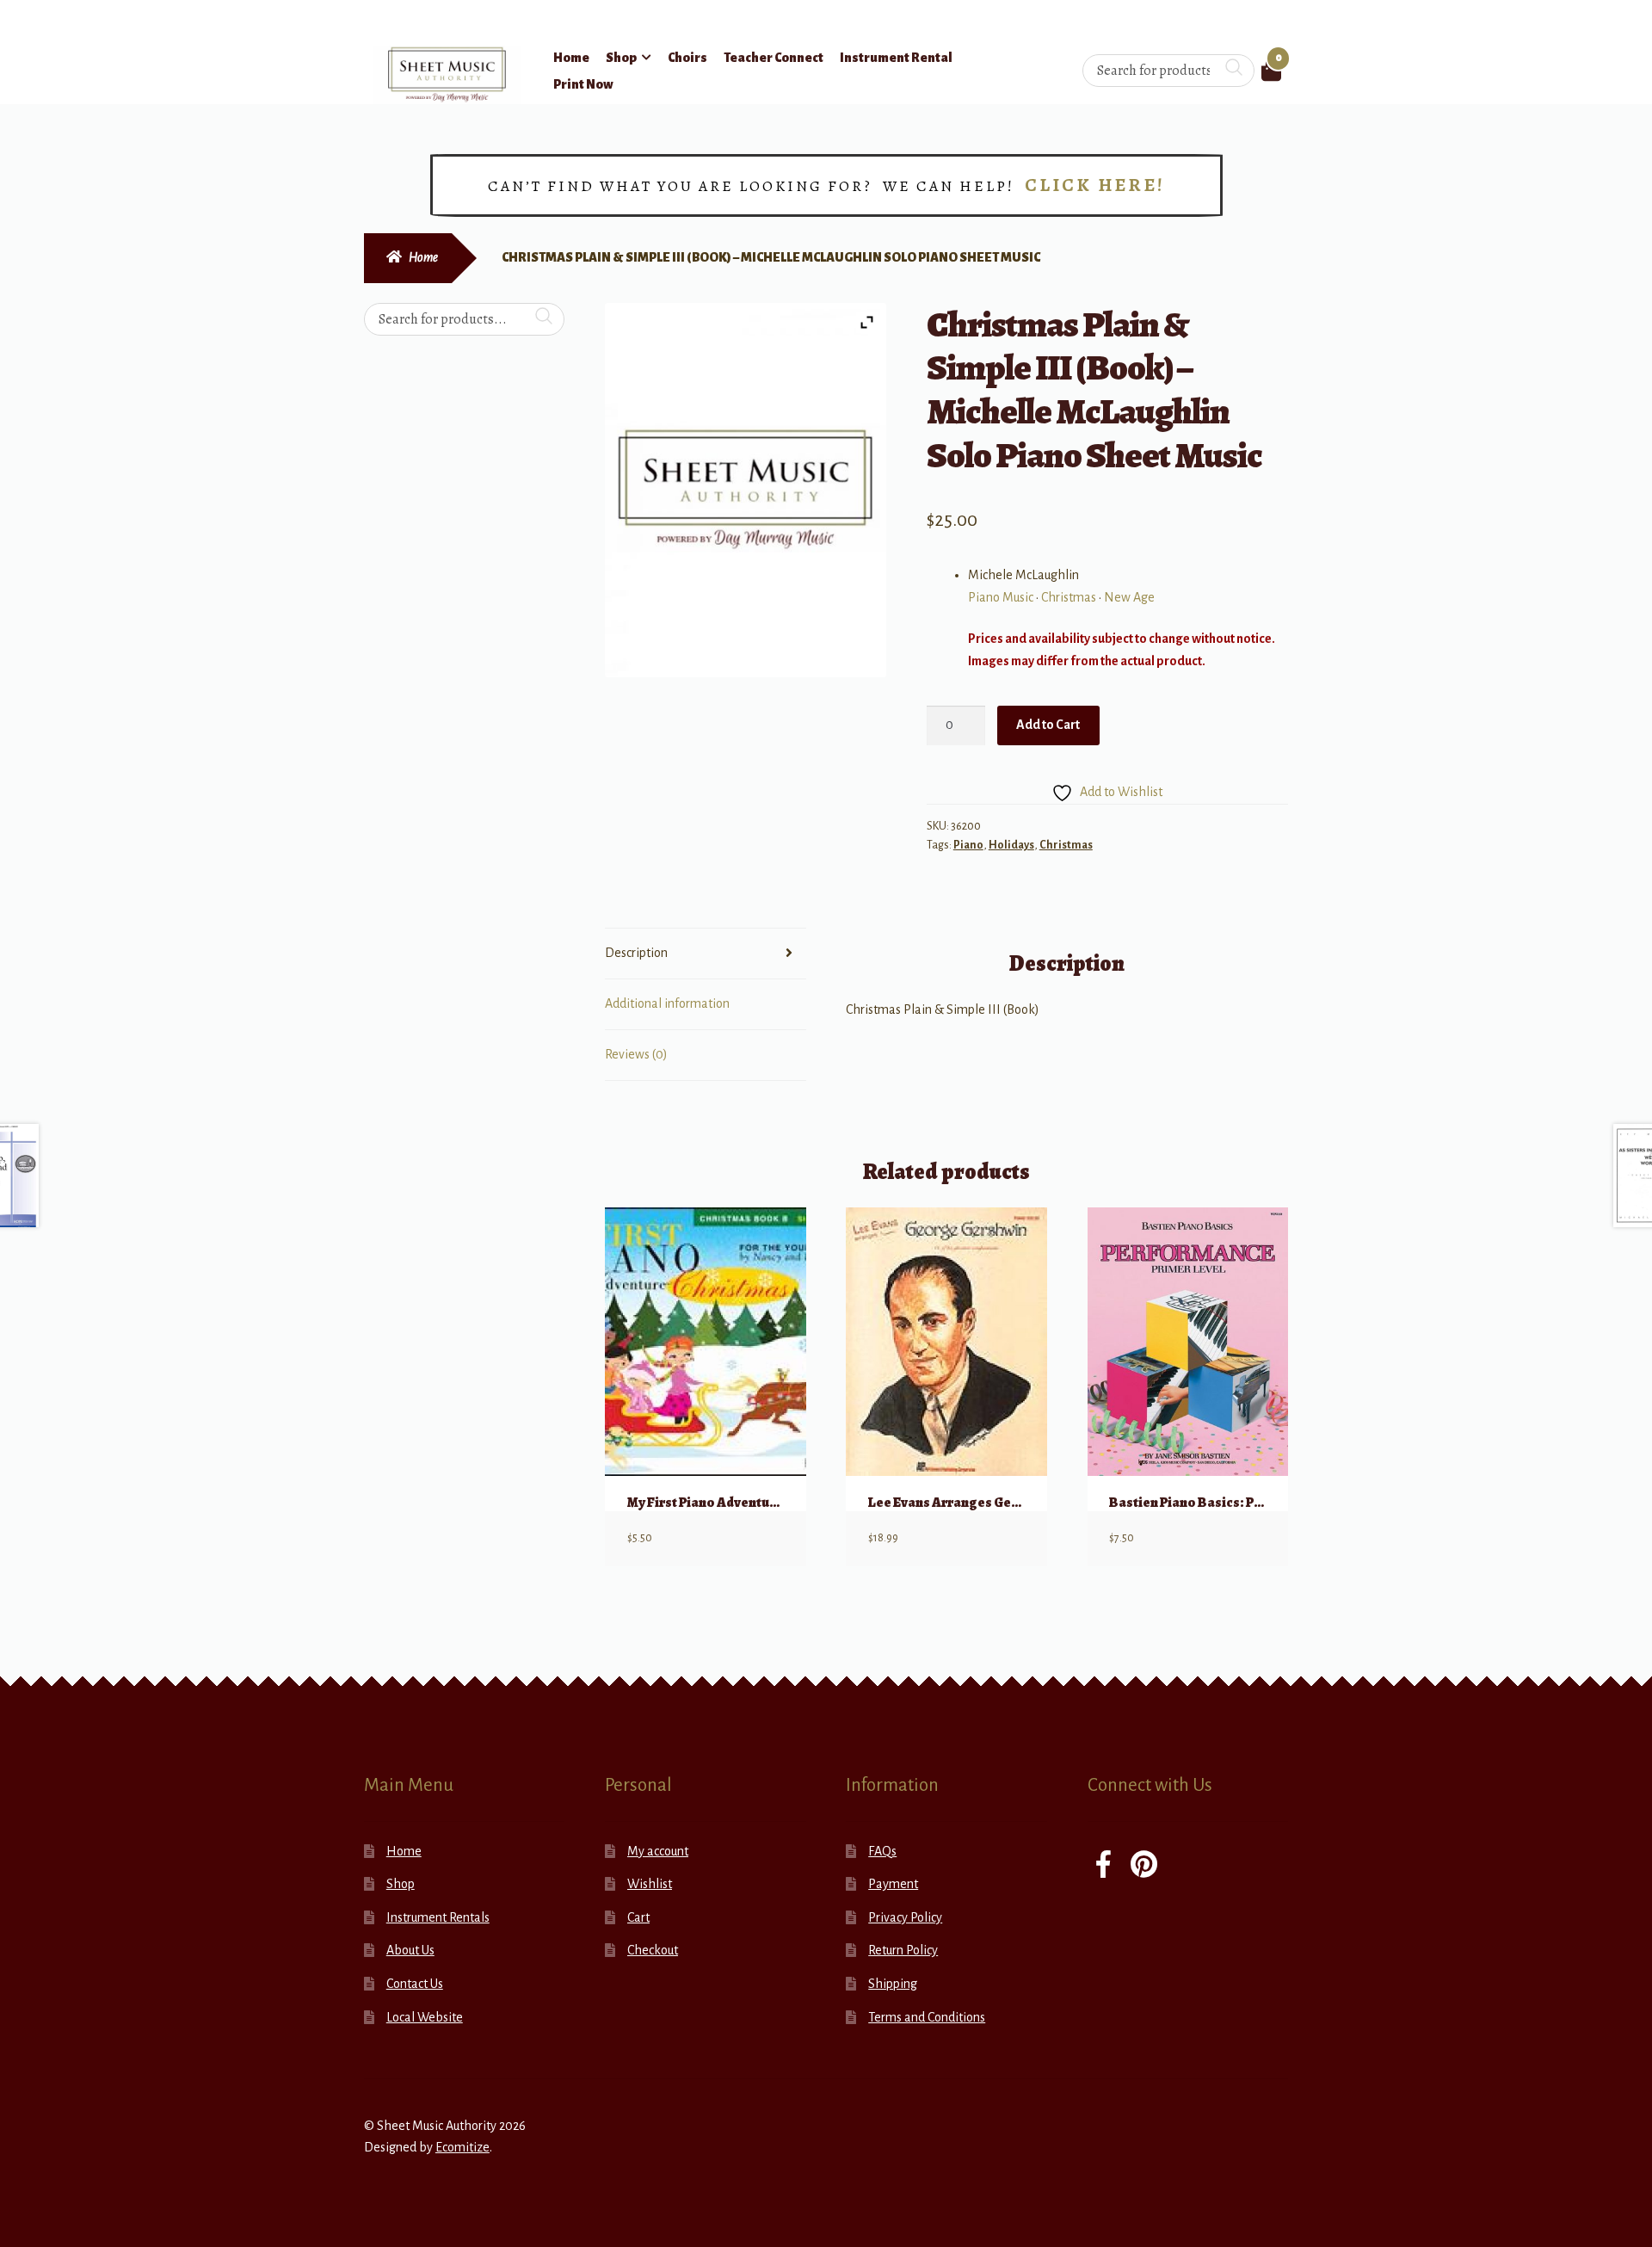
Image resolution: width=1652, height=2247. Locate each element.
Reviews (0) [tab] (636, 1054)
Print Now (583, 84)
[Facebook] (1103, 1866)
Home (571, 58)
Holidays (1011, 845)
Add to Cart (1048, 725)
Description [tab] (636, 953)
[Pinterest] (1144, 1866)
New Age (1129, 597)
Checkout (653, 1950)
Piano (968, 845)
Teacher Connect (774, 58)
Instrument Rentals (438, 1917)
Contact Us (415, 1984)
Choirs (687, 58)
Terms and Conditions (927, 2017)
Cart (638, 1917)
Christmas (1069, 597)
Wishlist (650, 1884)
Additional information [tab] (667, 1003)
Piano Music (1001, 597)
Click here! (1095, 185)
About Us (410, 1950)
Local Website (425, 2017)
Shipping (893, 1984)
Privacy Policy (905, 1917)
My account (658, 1851)
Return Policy (903, 1950)
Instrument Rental (896, 58)
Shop (621, 58)
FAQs (882, 1851)
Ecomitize (462, 2147)
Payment (893, 1884)
